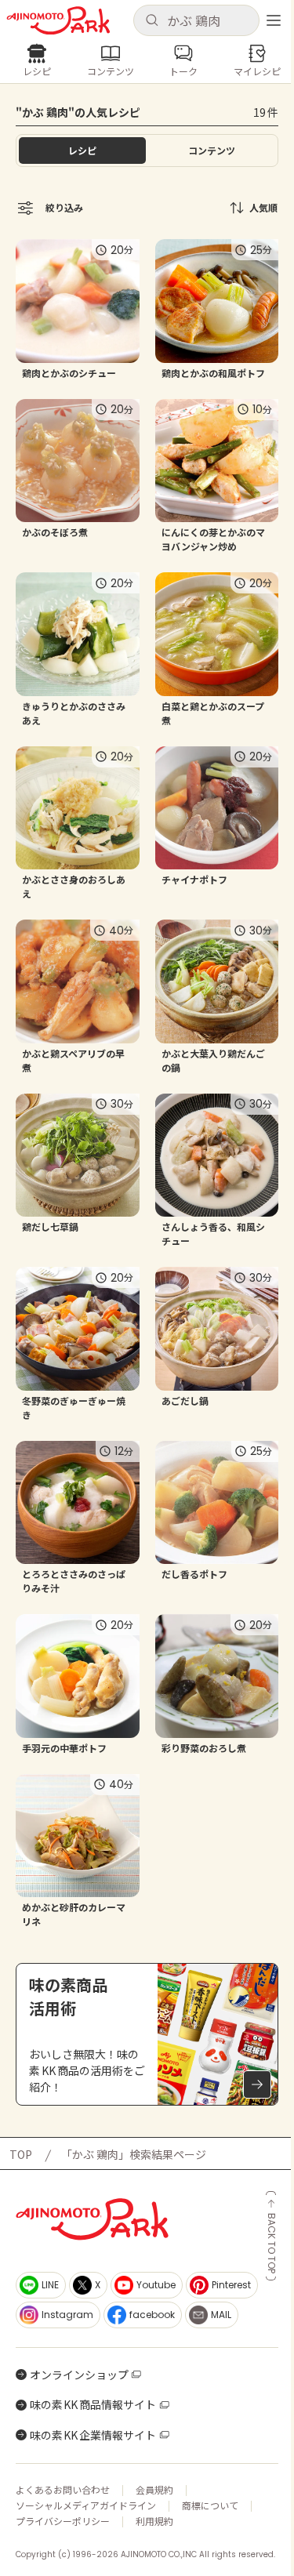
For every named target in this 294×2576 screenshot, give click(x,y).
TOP (21, 2154)
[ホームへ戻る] (58, 21)
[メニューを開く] (274, 20)
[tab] (212, 151)
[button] (197, 20)
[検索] (152, 21)
